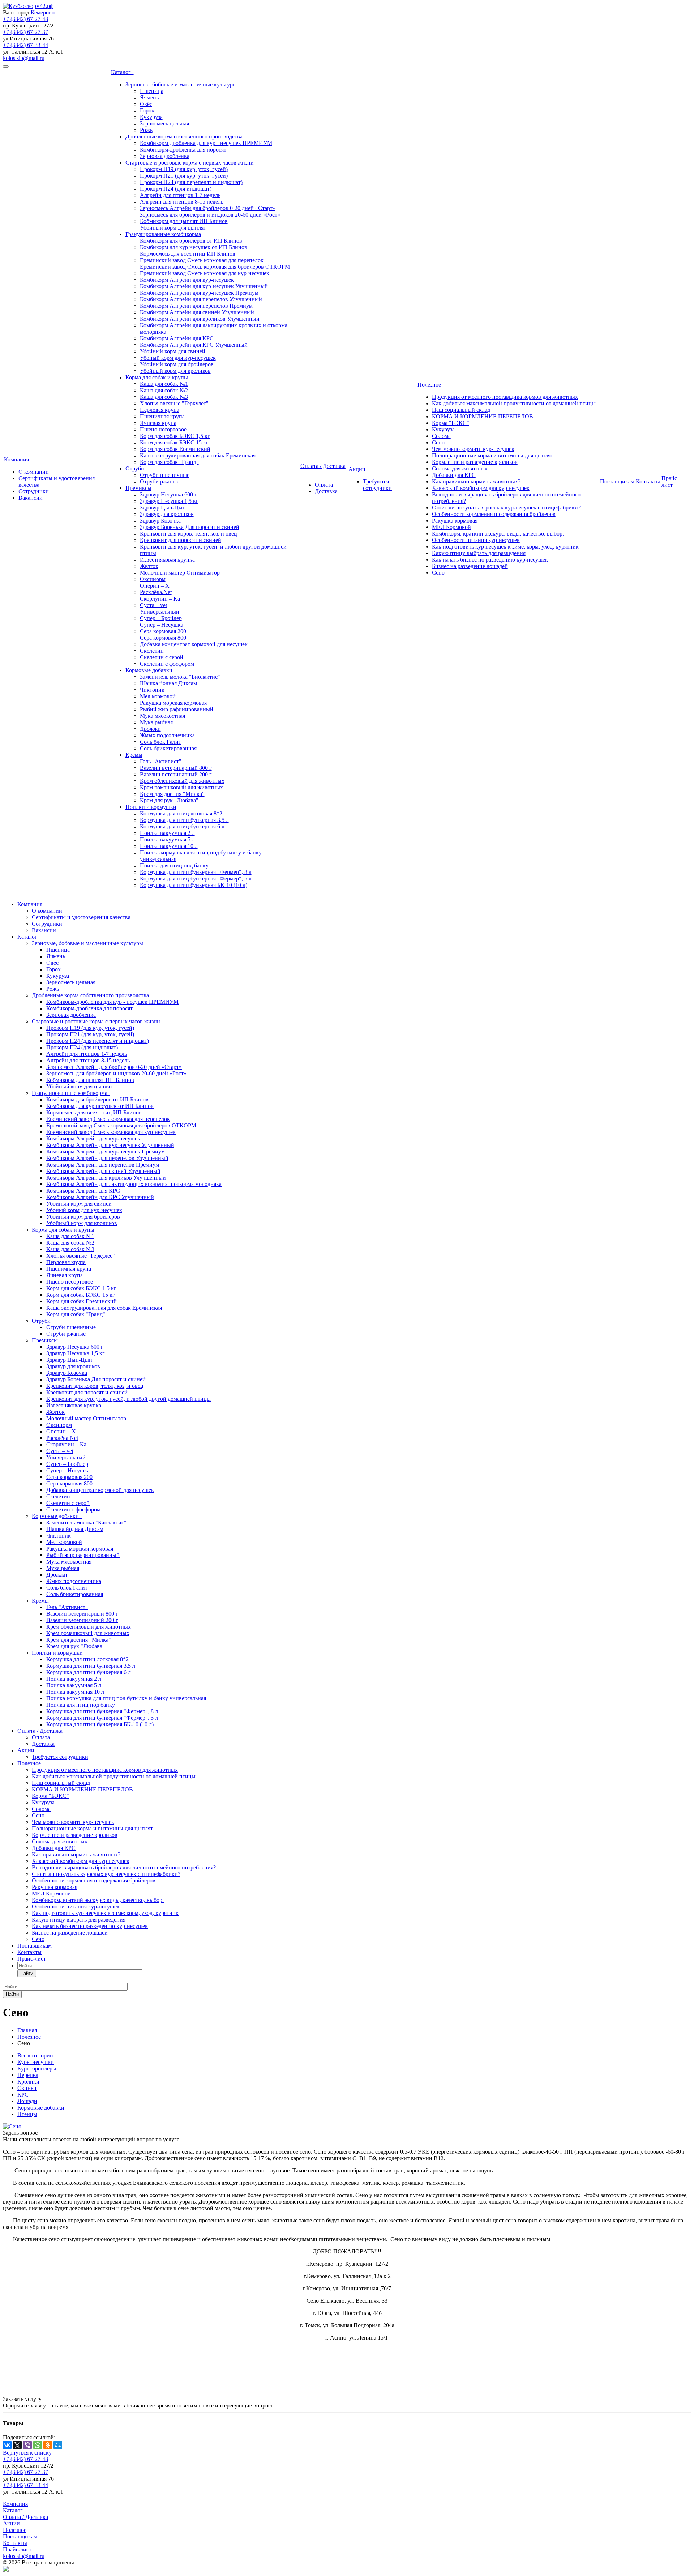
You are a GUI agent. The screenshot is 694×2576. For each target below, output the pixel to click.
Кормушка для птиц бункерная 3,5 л (184, 820)
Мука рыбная (156, 722)
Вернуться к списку (27, 2453)
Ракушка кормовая (455, 521)
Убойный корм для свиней (173, 351)
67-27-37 (25, 32)
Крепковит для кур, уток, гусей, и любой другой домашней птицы (128, 1399)
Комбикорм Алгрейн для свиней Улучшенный (197, 312)
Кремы (134, 755)
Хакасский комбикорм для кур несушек (481, 488)
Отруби (135, 468)
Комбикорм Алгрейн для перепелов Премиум (196, 306)
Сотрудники (34, 491)
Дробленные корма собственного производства (184, 137)
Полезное (431, 385)
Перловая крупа (160, 410)
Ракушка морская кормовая (173, 703)
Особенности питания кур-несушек (476, 540)
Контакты (648, 481)
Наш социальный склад (461, 410)
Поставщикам (617, 481)
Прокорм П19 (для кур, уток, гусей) (184, 169)
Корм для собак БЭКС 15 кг (174, 442)
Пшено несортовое (163, 429)
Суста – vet (153, 605)
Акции (358, 469)
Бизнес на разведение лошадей (470, 566)
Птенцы (27, 2114)
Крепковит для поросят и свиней (181, 540)
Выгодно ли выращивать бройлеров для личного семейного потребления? (124, 1867)
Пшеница (152, 91)
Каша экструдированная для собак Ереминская (198, 455)
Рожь (146, 130)
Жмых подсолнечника (167, 735)
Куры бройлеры (37, 2069)
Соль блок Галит (160, 742)
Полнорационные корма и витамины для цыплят (492, 455)
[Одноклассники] (48, 2445)
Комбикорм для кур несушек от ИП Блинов (194, 247)
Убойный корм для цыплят (173, 228)
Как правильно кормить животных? (476, 481)
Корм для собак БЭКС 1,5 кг (175, 436)
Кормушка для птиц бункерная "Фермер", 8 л (196, 872)
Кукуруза (151, 117)
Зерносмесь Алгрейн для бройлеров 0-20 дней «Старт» (208, 208)
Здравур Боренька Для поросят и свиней (190, 527)
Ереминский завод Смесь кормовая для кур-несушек (205, 273)
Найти (27, 1973)
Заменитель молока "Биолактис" (180, 677)
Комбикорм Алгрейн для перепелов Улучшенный (201, 299)
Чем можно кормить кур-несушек (473, 449)
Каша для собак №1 (164, 384)
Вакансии (31, 498)
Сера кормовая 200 (163, 631)
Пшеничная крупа (162, 416)
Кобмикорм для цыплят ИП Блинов (184, 221)
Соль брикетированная (168, 748)
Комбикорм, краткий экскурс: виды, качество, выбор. (498, 534)
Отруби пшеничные (165, 475)
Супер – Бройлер (161, 618)
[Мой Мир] (58, 2445)
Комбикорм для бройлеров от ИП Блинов (191, 241)
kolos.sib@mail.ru (24, 58)
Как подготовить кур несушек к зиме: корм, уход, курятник (505, 547)
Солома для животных (460, 468)
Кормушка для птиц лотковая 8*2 (181, 813)
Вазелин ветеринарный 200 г (176, 774)
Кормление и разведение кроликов (475, 462)
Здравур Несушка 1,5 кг (169, 501)
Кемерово (43, 12)
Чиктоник (152, 690)
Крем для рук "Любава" (169, 800)
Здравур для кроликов (167, 514)
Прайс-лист (670, 481)
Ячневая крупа (158, 423)
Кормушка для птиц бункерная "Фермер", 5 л (196, 878)
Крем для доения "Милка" (172, 794)
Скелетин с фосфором (167, 664)
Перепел (28, 2075)
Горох (147, 110)
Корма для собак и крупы (157, 377)
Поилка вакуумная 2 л (167, 833)
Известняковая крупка (167, 560)
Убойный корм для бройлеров (177, 364)
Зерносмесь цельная (164, 123)
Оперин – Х (155, 586)
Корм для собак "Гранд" (169, 462)
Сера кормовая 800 (163, 638)
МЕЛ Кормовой (451, 527)
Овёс (146, 104)
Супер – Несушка (162, 625)
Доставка (326, 491)
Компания (18, 459)
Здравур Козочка (160, 521)
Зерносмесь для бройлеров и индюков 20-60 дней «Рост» (210, 215)
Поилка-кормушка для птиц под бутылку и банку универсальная (126, 1698)
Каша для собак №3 (164, 397)
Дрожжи (150, 729)
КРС (23, 2095)
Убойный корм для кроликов (175, 371)
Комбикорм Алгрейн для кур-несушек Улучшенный (204, 286)
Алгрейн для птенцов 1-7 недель (180, 195)
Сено (438, 442)
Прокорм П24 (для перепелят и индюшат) (191, 182)
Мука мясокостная (162, 716)
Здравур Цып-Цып (163, 507)
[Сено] (12, 2126)
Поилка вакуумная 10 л (169, 846)
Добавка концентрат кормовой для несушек (194, 644)
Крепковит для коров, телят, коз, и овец (189, 534)
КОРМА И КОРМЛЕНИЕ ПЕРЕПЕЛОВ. (483, 416)
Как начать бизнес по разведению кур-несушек (490, 560)
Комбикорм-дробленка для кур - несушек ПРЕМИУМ (206, 143)
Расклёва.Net (156, 592)
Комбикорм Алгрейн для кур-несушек (187, 280)
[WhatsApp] (38, 2445)
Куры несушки (36, 2062)
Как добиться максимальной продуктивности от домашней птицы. (515, 403)
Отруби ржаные (160, 481)
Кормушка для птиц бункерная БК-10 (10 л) (194, 885)
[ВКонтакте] (7, 2445)
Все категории (35, 2055)
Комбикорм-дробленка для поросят (183, 150)
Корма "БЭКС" (451, 423)
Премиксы (138, 488)
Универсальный (160, 612)
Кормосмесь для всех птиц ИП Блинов (188, 254)
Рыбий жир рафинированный (177, 709)
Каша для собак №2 (164, 390)
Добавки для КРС (454, 475)
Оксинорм (153, 579)
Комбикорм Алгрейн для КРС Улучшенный (194, 345)
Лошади (27, 2101)
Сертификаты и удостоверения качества (81, 917)
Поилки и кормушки (151, 807)
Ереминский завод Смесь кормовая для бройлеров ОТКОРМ (215, 267)
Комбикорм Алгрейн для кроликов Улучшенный (200, 319)
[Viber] (27, 2445)
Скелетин (152, 651)
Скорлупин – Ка (160, 599)
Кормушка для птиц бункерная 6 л (182, 826)
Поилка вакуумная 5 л (167, 839)
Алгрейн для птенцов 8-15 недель (182, 202)
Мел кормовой (158, 696)
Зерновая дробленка (165, 156)
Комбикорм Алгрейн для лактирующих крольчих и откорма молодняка (134, 1184)
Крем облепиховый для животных (182, 781)
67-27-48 (25, 19)
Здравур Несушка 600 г (168, 494)
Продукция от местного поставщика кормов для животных (505, 397)
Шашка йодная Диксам (168, 683)
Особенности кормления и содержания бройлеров (494, 514)
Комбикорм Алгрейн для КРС (177, 338)
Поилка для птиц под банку (174, 865)
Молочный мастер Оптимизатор (180, 573)
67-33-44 (25, 45)
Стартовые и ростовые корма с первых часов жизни (190, 163)
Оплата (324, 485)
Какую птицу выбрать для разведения (479, 553)
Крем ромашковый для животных (181, 787)
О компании (34, 472)
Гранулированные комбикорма (163, 234)
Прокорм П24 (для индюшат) (176, 189)
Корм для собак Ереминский (175, 449)
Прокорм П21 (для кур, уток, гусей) (184, 176)
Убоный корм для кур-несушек (178, 358)
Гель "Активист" (161, 761)
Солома (441, 436)
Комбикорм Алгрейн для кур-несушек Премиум (199, 293)
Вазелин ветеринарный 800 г (176, 768)
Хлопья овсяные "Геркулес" (174, 403)
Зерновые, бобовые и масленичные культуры (181, 84)
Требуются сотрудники (377, 485)
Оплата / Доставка (40, 1731)
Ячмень (149, 97)
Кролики (28, 2082)
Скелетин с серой (162, 657)
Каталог (122, 72)
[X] (17, 2445)
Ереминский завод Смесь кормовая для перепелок (202, 260)
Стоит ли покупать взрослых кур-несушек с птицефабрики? (506, 507)
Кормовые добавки (149, 670)
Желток (149, 566)
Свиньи (27, 2088)
